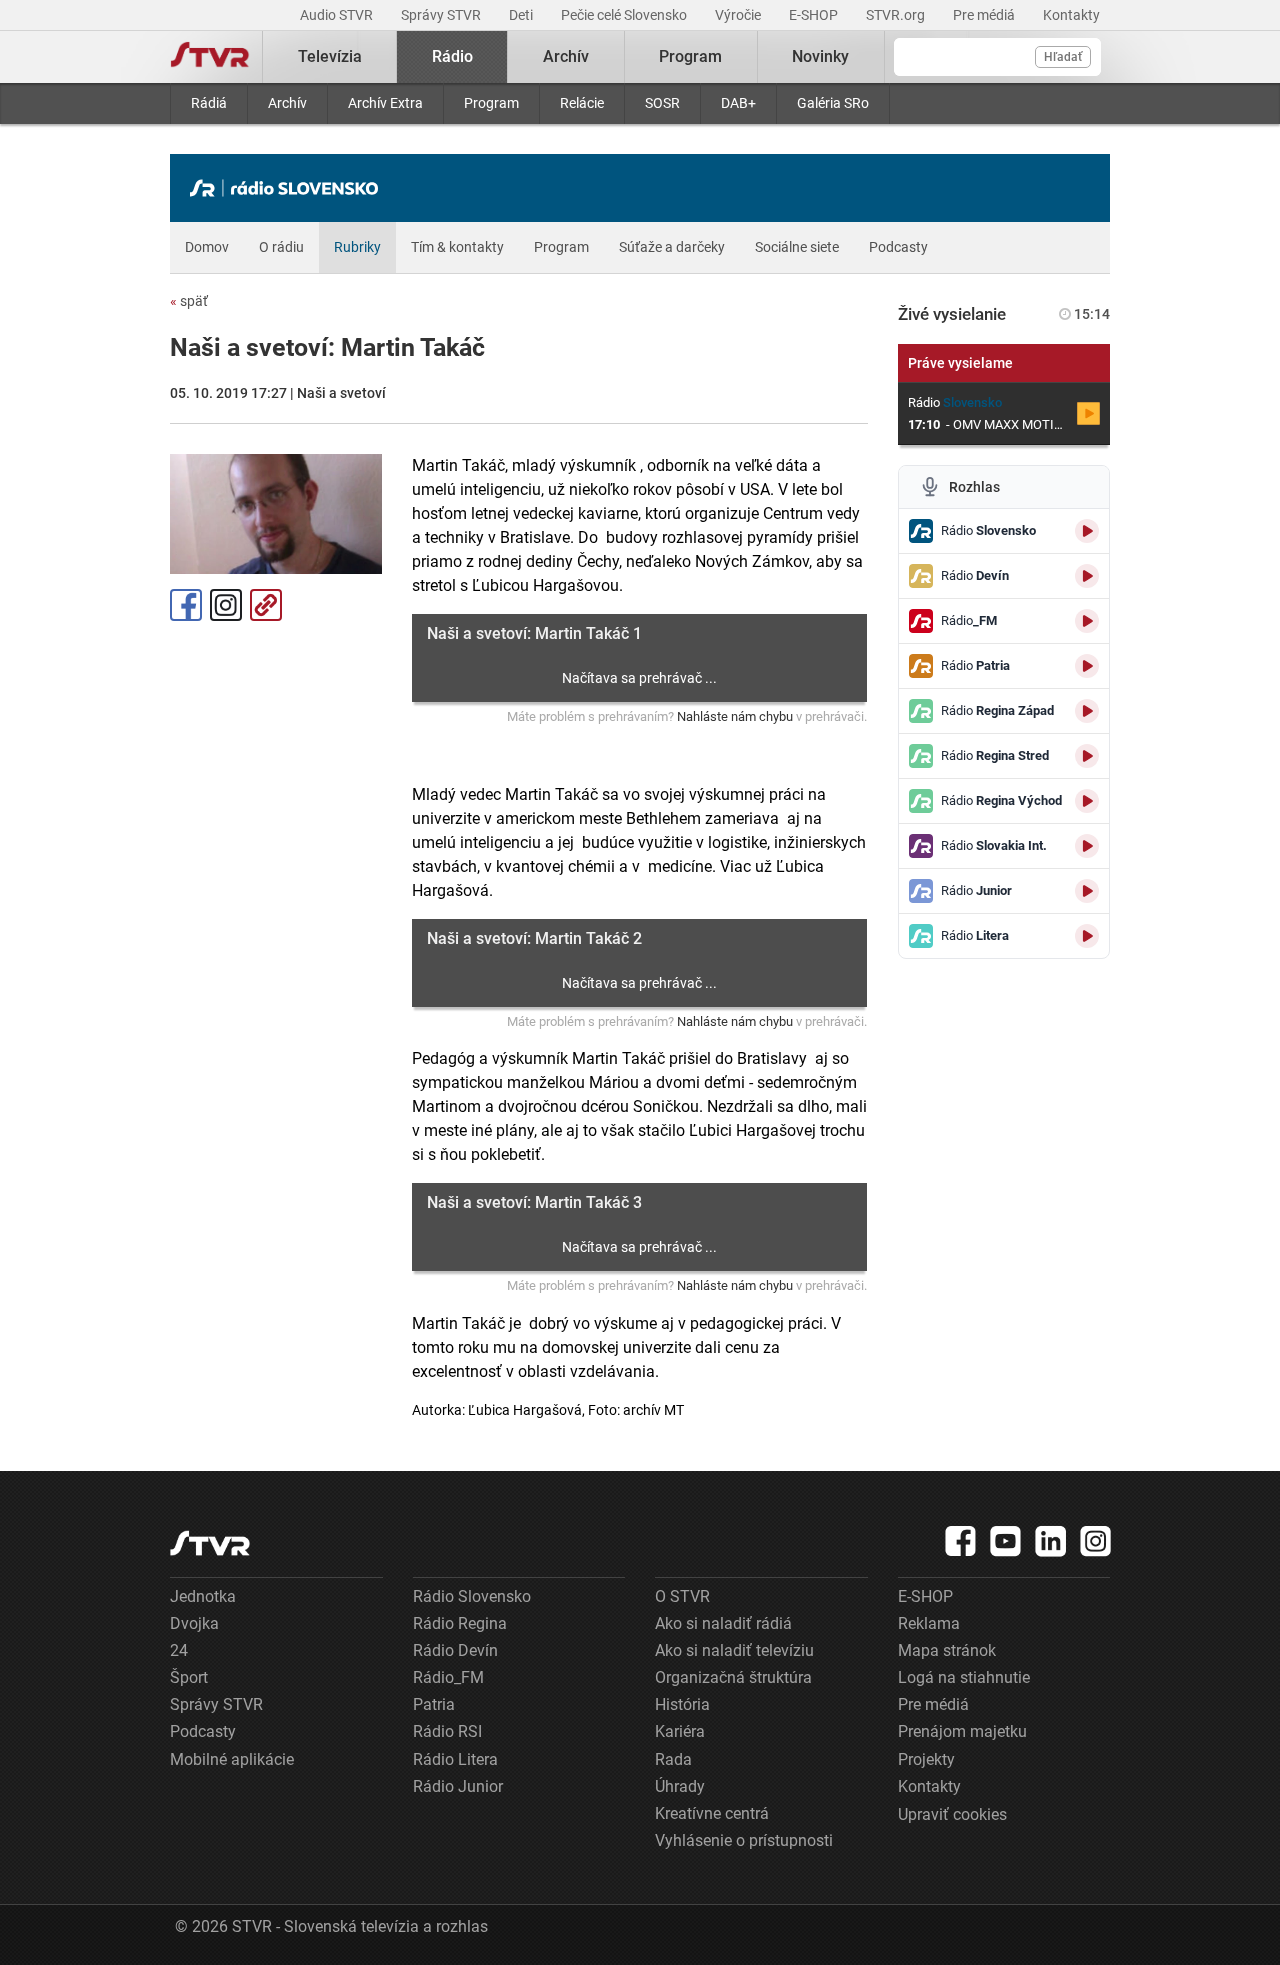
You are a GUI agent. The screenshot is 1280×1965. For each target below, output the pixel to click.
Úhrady (680, 1786)
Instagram (226, 605)
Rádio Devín (455, 1650)
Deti (522, 15)
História (682, 1704)
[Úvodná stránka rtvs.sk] (210, 57)
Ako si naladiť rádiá (723, 1623)
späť (189, 301)
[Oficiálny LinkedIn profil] (1051, 1541)
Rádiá (209, 103)
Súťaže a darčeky (672, 247)
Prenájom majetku (962, 1731)
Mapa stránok (947, 1650)
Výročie (739, 15)
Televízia (330, 56)
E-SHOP (815, 15)
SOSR (662, 103)
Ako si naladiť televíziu (734, 1650)
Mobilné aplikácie (232, 1759)
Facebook (186, 605)
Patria (434, 1704)
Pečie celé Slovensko (625, 15)
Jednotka (203, 1596)
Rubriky (357, 247)
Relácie (582, 103)
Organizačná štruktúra (733, 1677)
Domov (207, 247)
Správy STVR (442, 15)
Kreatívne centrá (712, 1813)
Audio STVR (338, 15)
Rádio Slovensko (472, 1596)
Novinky (820, 56)
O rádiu (281, 247)
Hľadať (1063, 57)
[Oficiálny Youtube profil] (1006, 1541)
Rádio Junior (458, 1786)
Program (491, 103)
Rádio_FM (448, 1677)
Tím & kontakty (457, 247)
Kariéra (680, 1731)
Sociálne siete (797, 247)
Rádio (452, 56)
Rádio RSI (447, 1731)
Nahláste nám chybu (735, 716)
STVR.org (897, 15)
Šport (189, 1677)
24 (179, 1650)
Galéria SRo (833, 103)
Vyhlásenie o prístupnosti (744, 1840)
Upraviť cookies (952, 1814)
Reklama (929, 1623)
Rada (673, 1759)
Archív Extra (385, 103)
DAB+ (738, 103)
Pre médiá (985, 15)
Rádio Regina (460, 1623)
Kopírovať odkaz (266, 605)
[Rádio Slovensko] (289, 188)
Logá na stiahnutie (964, 1677)
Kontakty (1071, 15)
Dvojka (194, 1623)
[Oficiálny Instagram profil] (1096, 1541)
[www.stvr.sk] (210, 1543)
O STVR (682, 1596)
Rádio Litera (455, 1759)
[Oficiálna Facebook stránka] (961, 1541)
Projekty (926, 1759)
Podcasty (898, 247)
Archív (287, 103)
